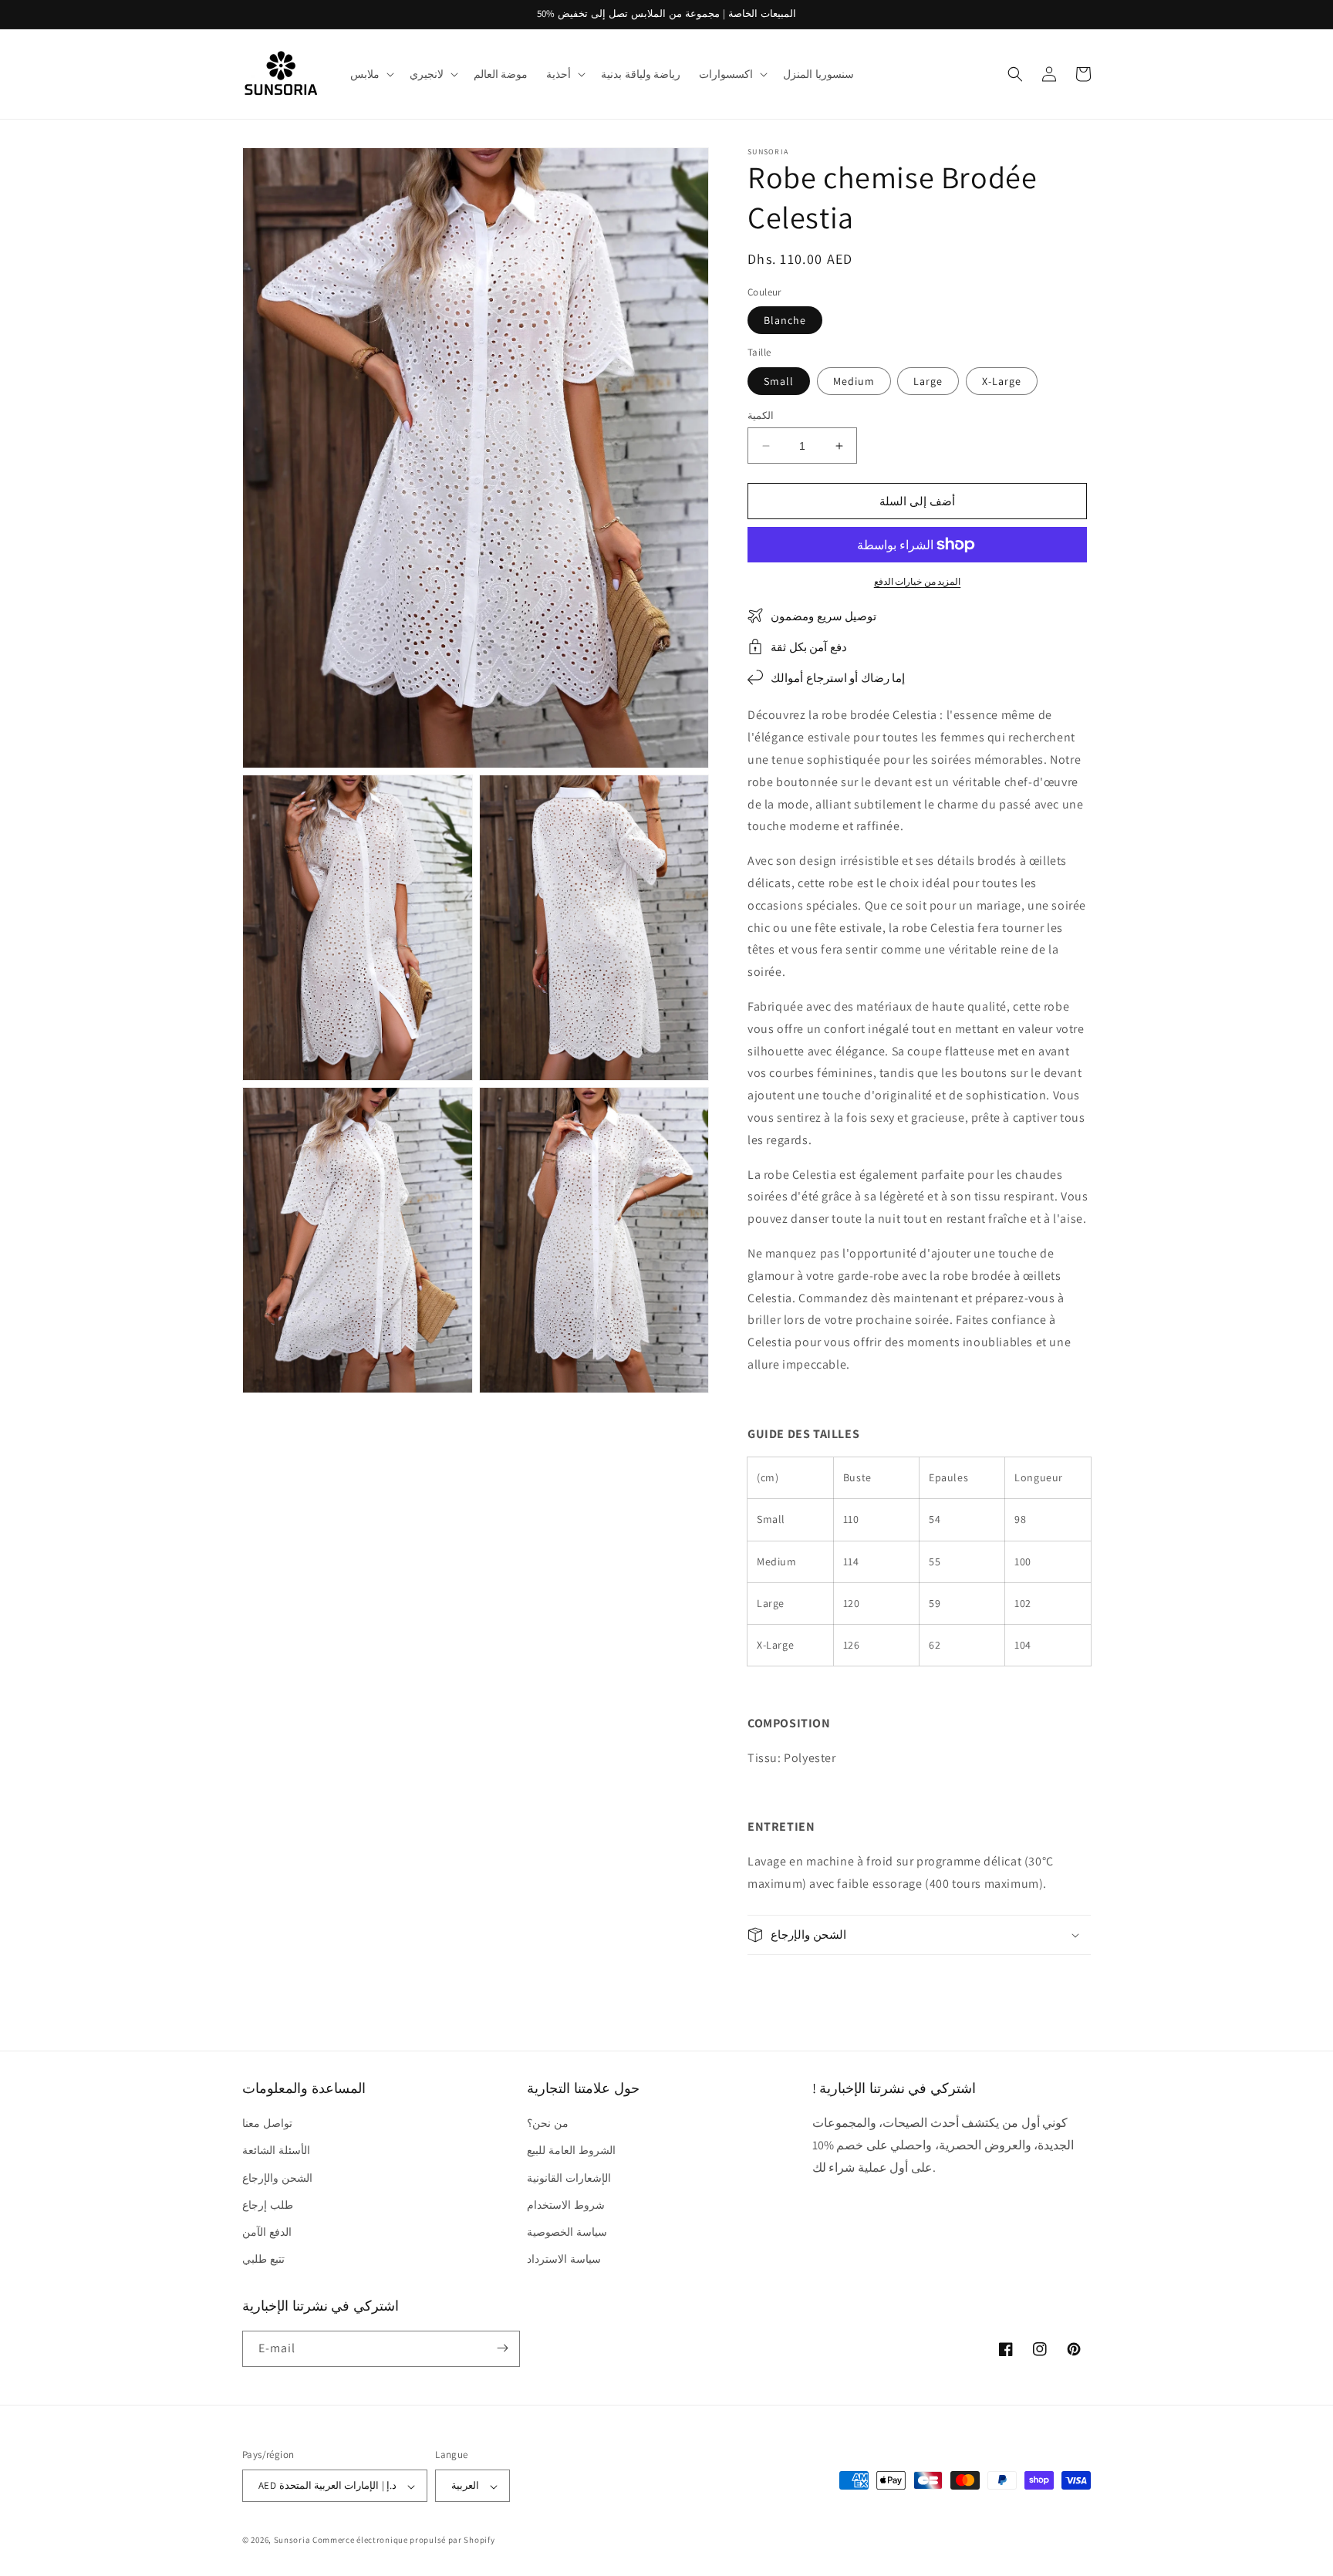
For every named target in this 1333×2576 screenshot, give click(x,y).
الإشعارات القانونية (569, 2178)
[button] (371, 74)
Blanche (785, 320)
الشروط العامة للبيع (571, 2151)
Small (779, 381)
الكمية (761, 415)
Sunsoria (292, 2541)
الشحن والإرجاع (277, 2178)
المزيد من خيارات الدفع (918, 581)
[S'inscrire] (502, 2348)
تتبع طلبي (263, 2260)
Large (928, 381)
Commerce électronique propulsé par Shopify (403, 2541)
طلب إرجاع (268, 2205)
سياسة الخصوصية (567, 2232)
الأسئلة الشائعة (276, 2151)
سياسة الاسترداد (564, 2260)
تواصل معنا (267, 2124)
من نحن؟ (548, 2124)
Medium (854, 381)
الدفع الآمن (267, 2232)
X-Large (1002, 381)
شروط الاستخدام (566, 2205)
